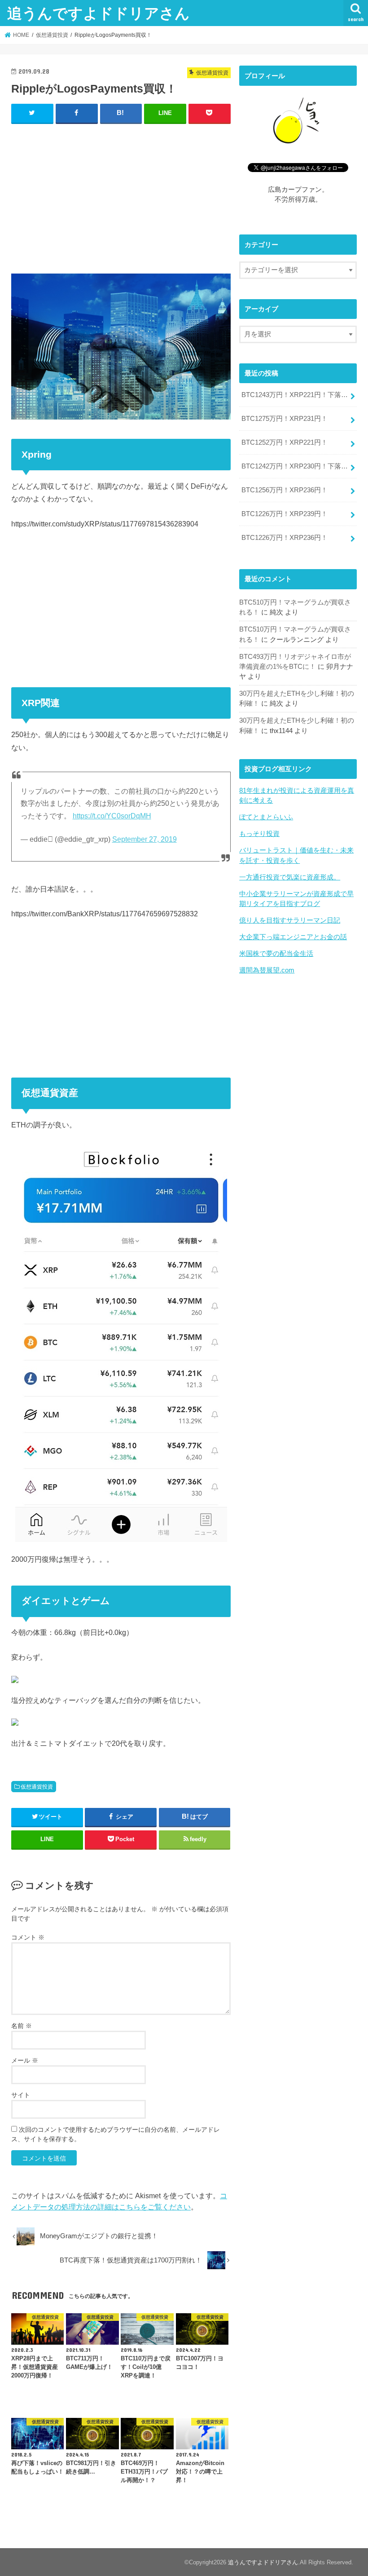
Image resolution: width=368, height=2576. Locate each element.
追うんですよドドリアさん (99, 13)
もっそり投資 (259, 834)
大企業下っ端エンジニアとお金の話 (293, 937)
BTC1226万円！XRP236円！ (285, 538)
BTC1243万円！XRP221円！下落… (295, 395)
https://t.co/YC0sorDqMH (112, 816)
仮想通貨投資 (37, 1787)
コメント (28, 1937)
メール (25, 2060)
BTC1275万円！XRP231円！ (285, 419)
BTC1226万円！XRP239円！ (285, 514)
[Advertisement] (121, 197)
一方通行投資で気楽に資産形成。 (290, 877)
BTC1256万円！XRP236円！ (285, 490)
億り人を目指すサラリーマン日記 (290, 920)
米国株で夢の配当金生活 (276, 954)
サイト (21, 2095)
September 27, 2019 (145, 839)
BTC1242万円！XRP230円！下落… (295, 466)
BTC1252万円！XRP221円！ (285, 442)
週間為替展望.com (267, 970)
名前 (22, 2026)
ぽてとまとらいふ (266, 817)
